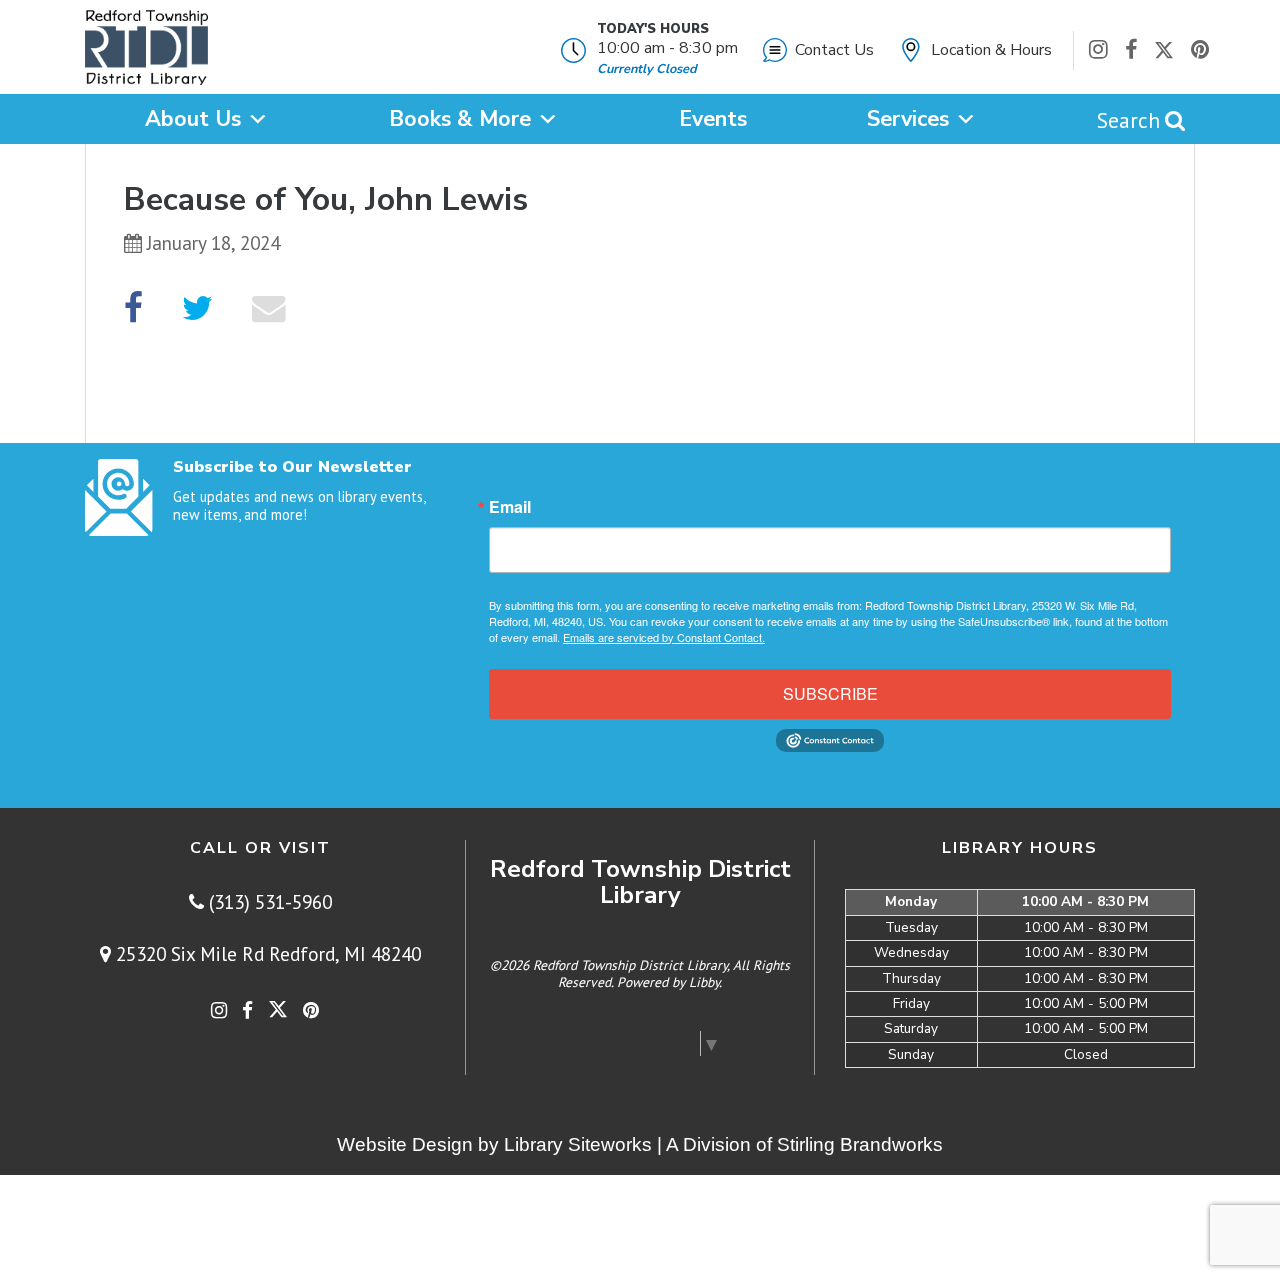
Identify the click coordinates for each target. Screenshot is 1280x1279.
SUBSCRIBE (830, 693)
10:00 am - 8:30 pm (667, 48)
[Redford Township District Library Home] (146, 52)
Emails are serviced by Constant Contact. (664, 637)
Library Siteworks (578, 1144)
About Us (193, 119)
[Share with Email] (269, 309)
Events (713, 119)
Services (908, 119)
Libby (704, 982)
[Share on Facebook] (133, 309)
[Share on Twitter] (197, 309)
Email (510, 507)
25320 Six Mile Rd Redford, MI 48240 (266, 953)
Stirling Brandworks (860, 1144)
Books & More (460, 119)
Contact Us (834, 50)
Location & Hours (991, 50)
